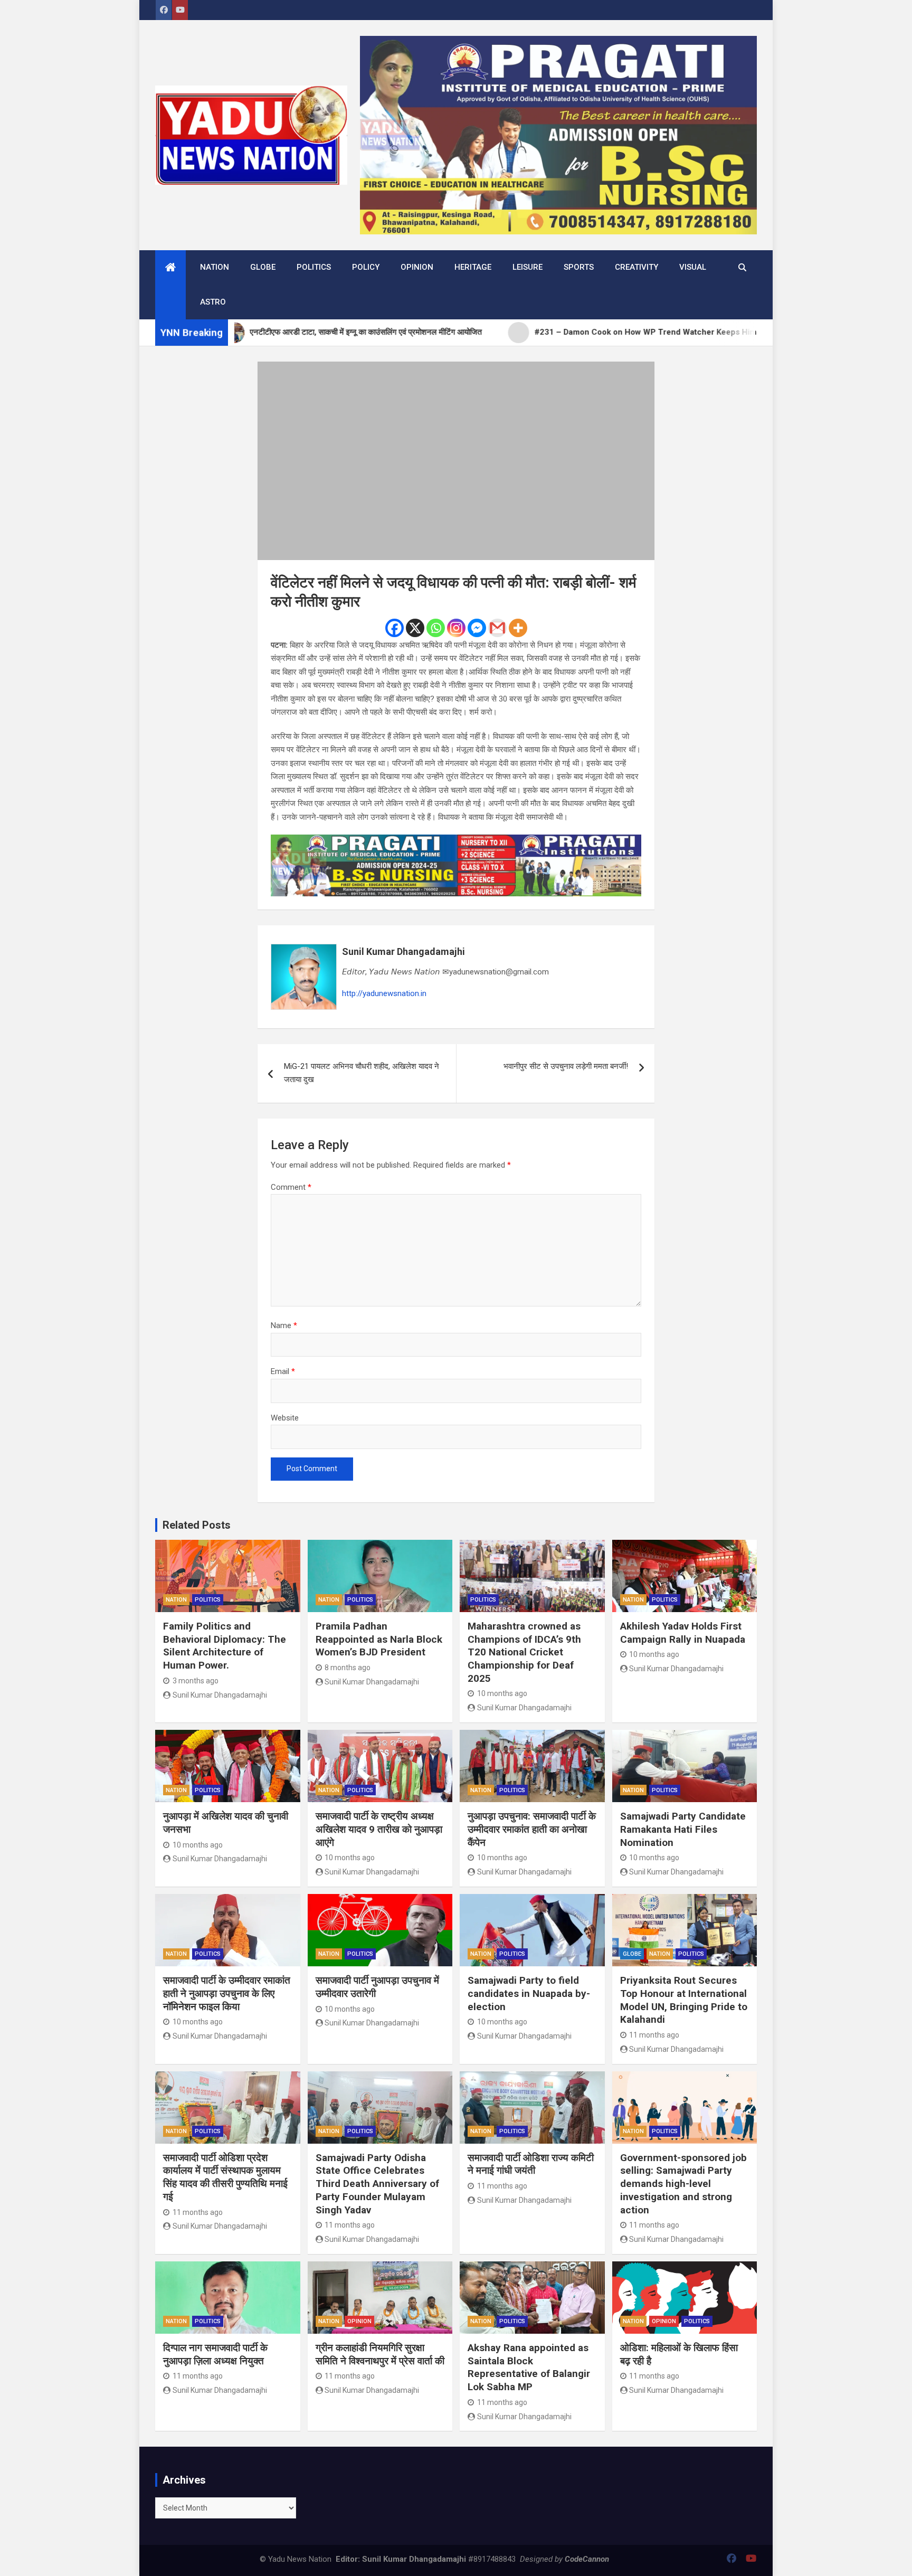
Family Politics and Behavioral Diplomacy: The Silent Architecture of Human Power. (225, 1646)
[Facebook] (395, 628)
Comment (291, 1187)
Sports (579, 267)
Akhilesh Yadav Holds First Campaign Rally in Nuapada (683, 1633)
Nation (215, 267)
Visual (693, 267)
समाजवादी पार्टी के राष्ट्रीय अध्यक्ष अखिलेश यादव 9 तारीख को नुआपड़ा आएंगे (379, 1829)
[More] (518, 628)
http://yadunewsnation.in (384, 993)
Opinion (417, 267)
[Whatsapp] (436, 628)
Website (285, 1418)
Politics (314, 267)
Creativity (636, 267)
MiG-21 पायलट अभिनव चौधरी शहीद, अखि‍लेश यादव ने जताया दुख (362, 1073)
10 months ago (502, 1693)
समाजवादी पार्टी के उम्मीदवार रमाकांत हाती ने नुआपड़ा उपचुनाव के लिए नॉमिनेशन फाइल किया (227, 1993)
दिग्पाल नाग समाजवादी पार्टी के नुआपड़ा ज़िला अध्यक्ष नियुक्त (215, 2354)
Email (283, 1371)
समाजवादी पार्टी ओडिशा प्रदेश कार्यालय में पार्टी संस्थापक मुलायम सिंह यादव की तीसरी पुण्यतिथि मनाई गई (225, 2177)
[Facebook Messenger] (477, 628)
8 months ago (348, 1668)
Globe (263, 267)
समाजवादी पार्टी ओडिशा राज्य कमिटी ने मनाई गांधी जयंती (531, 2164)
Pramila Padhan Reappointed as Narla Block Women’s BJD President (379, 1639)
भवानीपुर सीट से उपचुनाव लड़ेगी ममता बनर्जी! (566, 1066)
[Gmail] (497, 628)
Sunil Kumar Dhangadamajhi (403, 951)
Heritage (473, 267)
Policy (366, 267)
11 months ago (654, 2035)
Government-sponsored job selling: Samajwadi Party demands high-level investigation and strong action (683, 2184)
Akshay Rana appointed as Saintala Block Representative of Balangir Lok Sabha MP (529, 2367)
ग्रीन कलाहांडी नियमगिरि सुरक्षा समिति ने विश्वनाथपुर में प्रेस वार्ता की (380, 2354)
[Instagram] (456, 628)
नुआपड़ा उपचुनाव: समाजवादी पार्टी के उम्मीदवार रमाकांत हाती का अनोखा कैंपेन (532, 1829)
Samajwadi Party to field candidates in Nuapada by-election (529, 1993)
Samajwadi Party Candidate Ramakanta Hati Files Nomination (683, 1829)
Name (284, 1325)
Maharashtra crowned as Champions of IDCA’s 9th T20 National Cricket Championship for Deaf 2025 (524, 1652)
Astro (213, 302)
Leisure (528, 267)
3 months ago (196, 1681)
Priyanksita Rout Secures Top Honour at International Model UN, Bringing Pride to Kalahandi (684, 2000)
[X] (415, 628)
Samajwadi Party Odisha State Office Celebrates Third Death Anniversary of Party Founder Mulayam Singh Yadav (377, 2184)
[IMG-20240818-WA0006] (456, 841)
